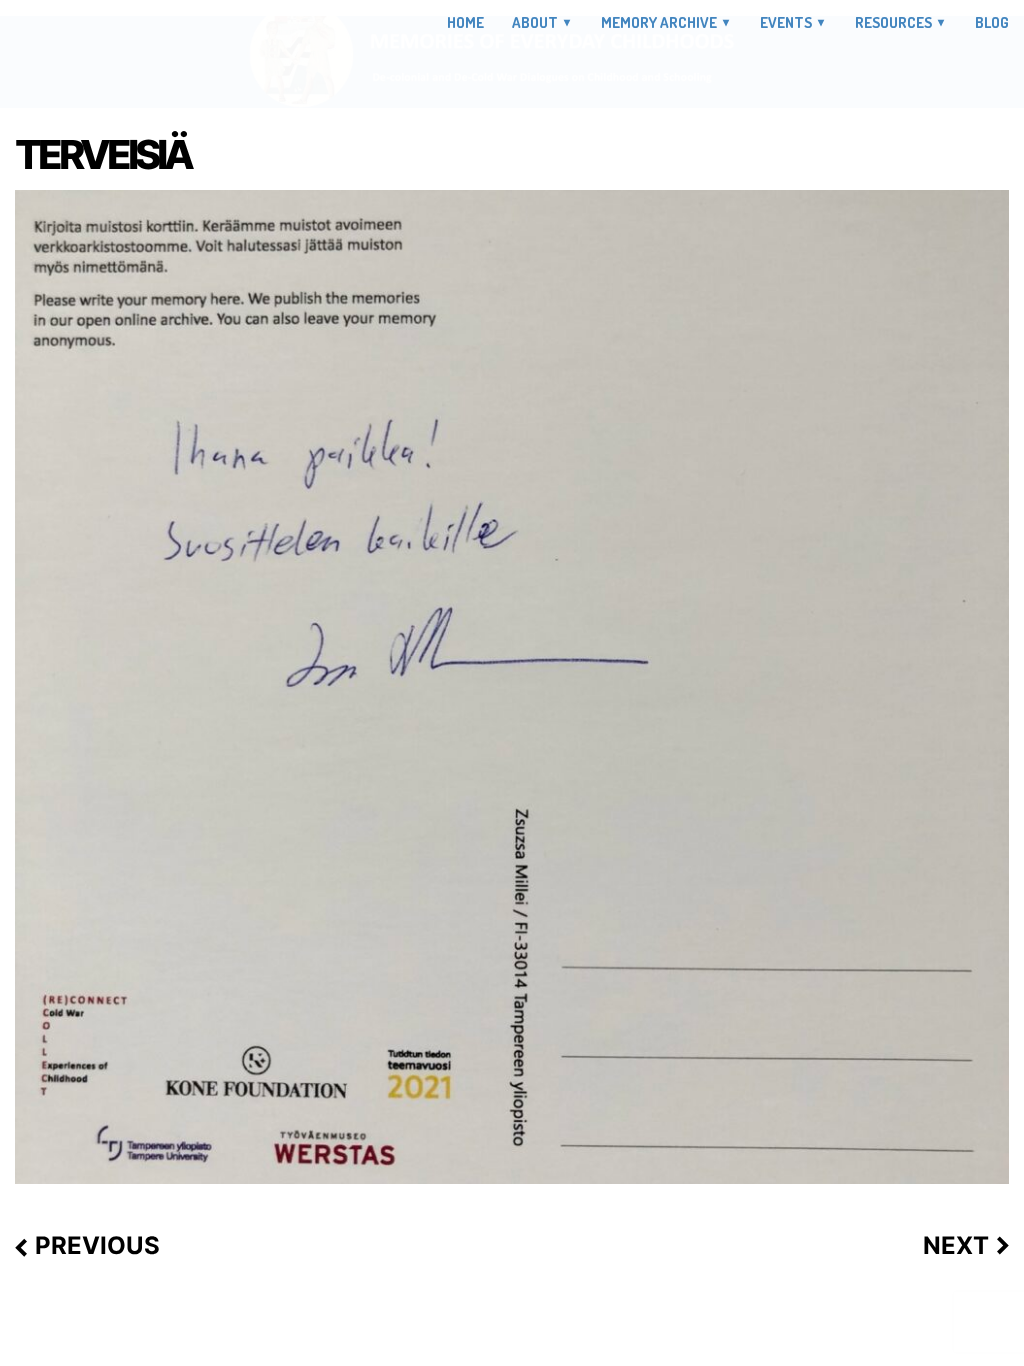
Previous (97, 1246)
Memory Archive (659, 22)
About (535, 22)
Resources (893, 22)
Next (956, 1246)
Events (786, 22)
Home (465, 23)
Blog (992, 23)
